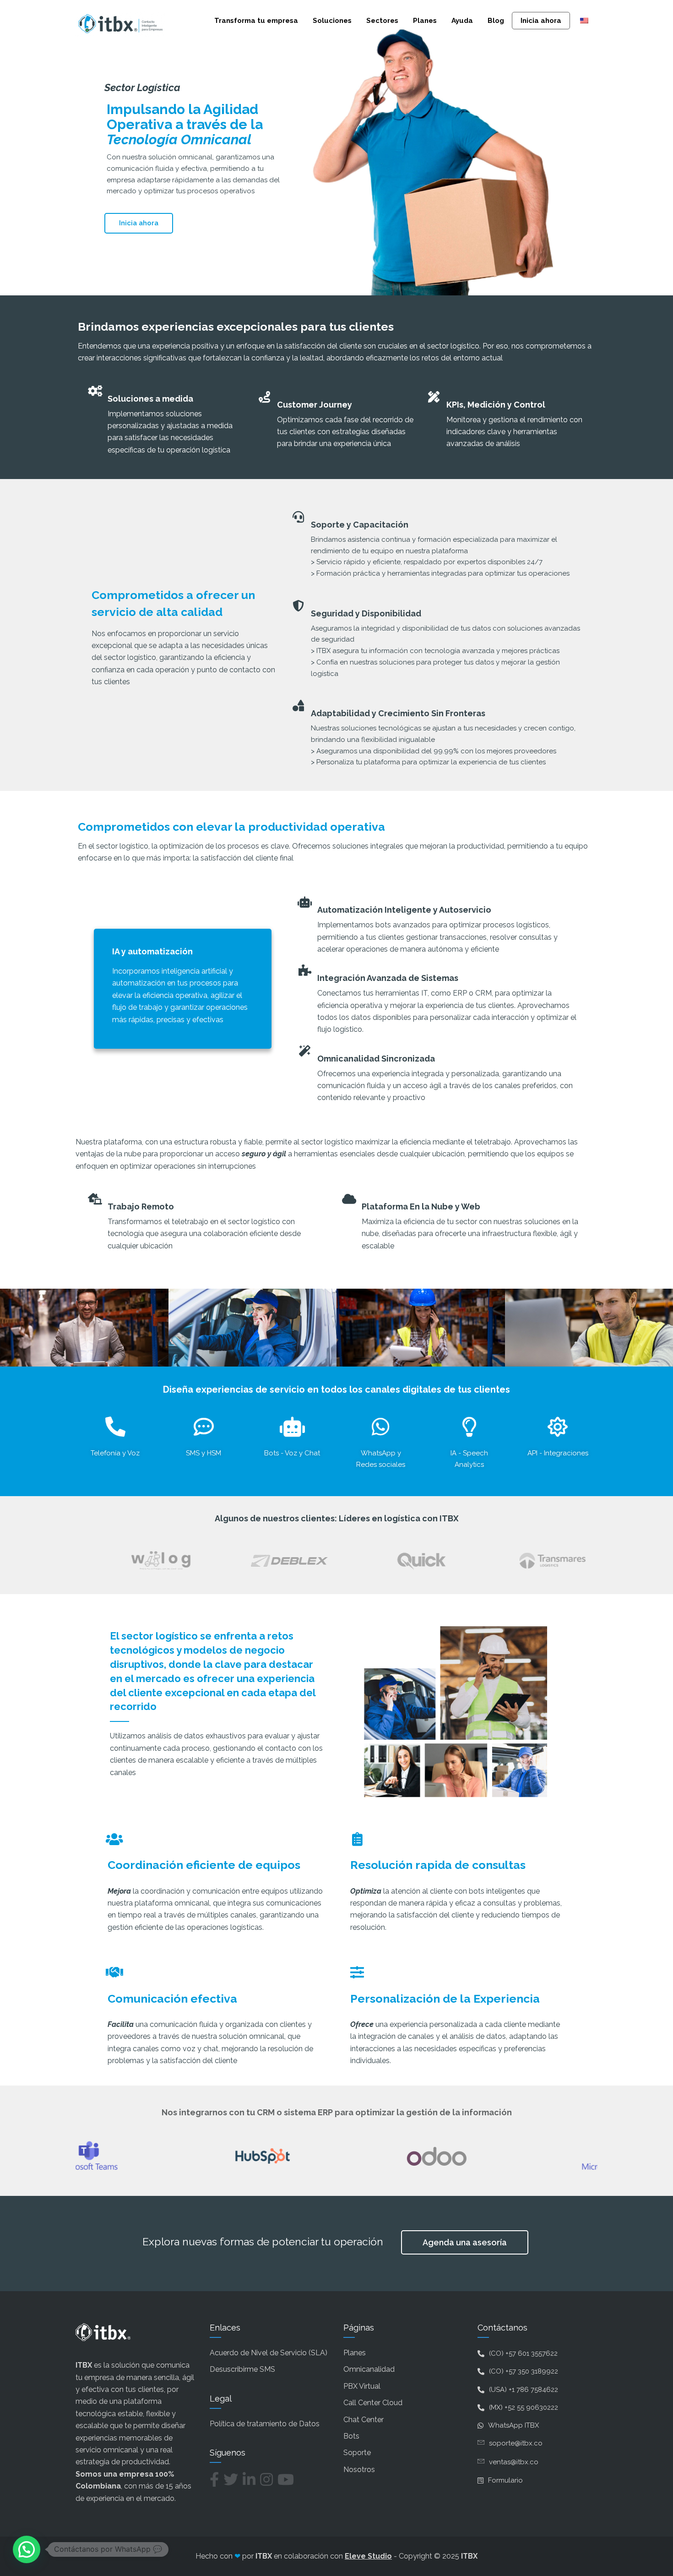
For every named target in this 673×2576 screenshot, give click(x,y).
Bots (351, 2436)
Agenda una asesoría (465, 2242)
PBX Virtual (362, 2386)
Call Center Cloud (373, 2403)
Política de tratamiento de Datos (265, 2424)
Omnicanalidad (369, 2369)
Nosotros (359, 2470)
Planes (425, 21)
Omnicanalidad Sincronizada (376, 1059)
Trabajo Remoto (141, 1206)
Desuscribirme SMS (242, 2369)
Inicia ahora (541, 21)
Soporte (357, 2453)
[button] (27, 2549)
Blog (496, 21)
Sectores (382, 21)
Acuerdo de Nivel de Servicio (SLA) (269, 2353)
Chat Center (364, 2420)
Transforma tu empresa (256, 21)
